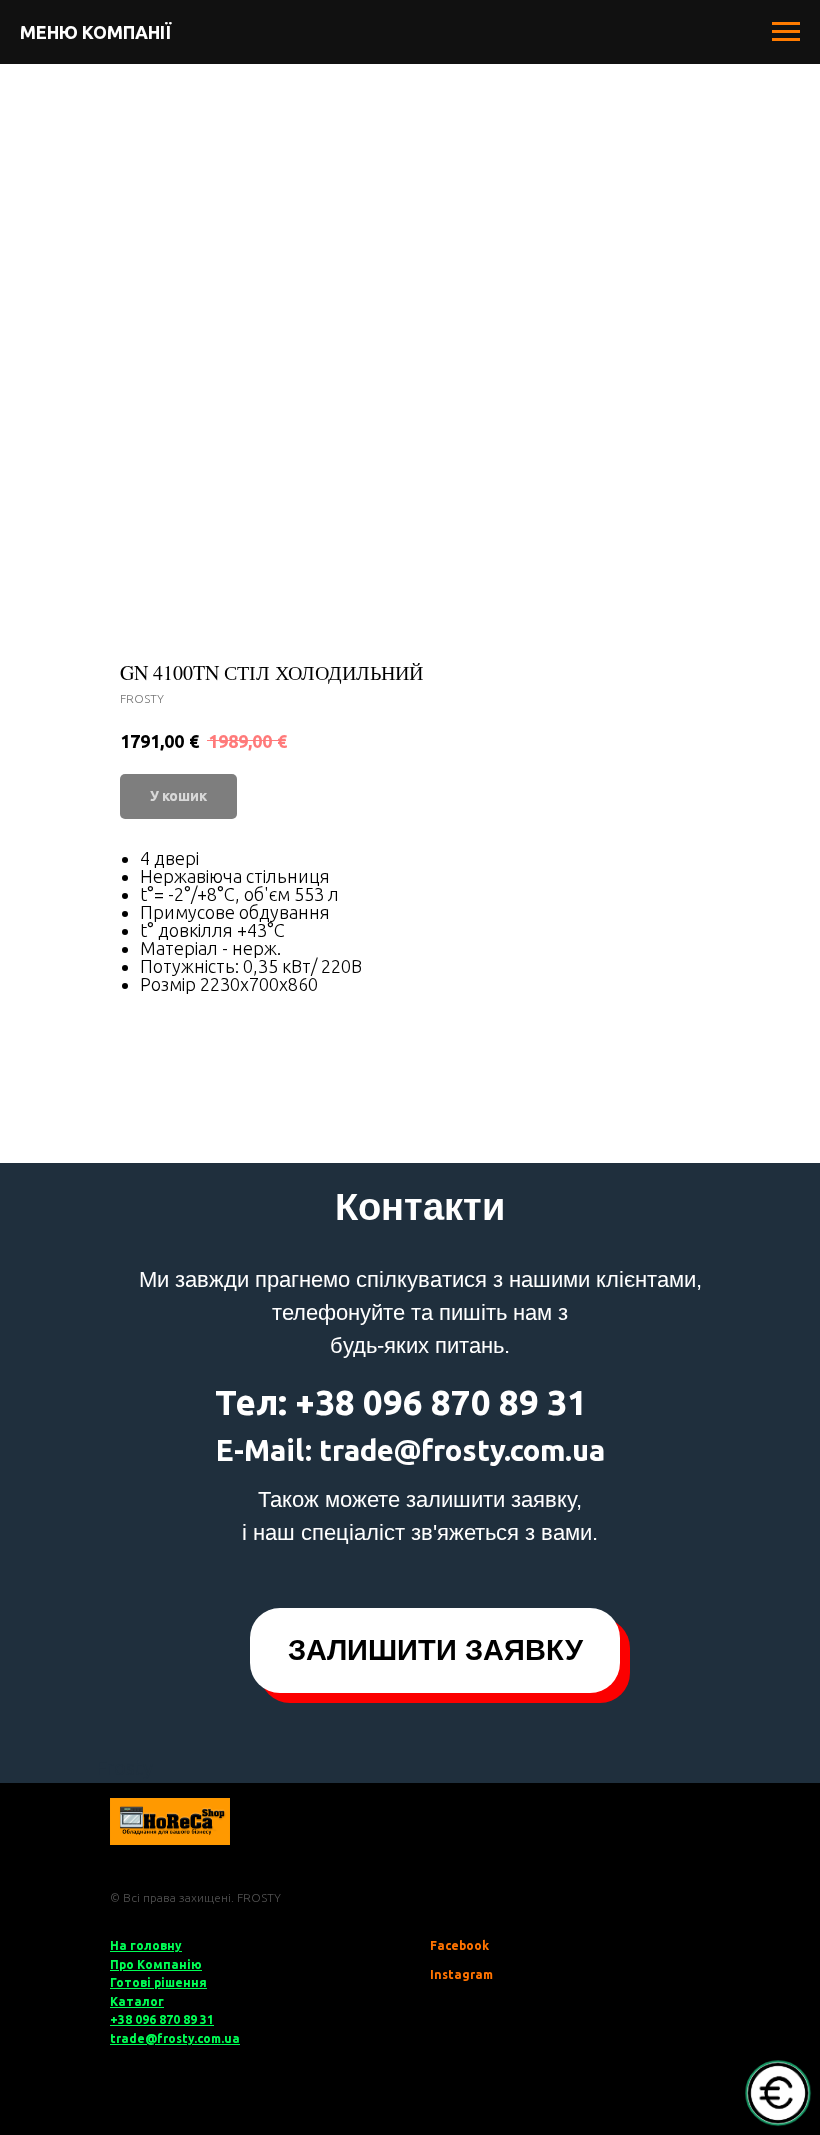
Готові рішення (158, 1982)
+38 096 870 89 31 (162, 2019)
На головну (146, 1945)
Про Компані (150, 1964)
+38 (325, 1402)
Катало (134, 2001)
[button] (435, 1650)
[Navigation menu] (786, 32)
